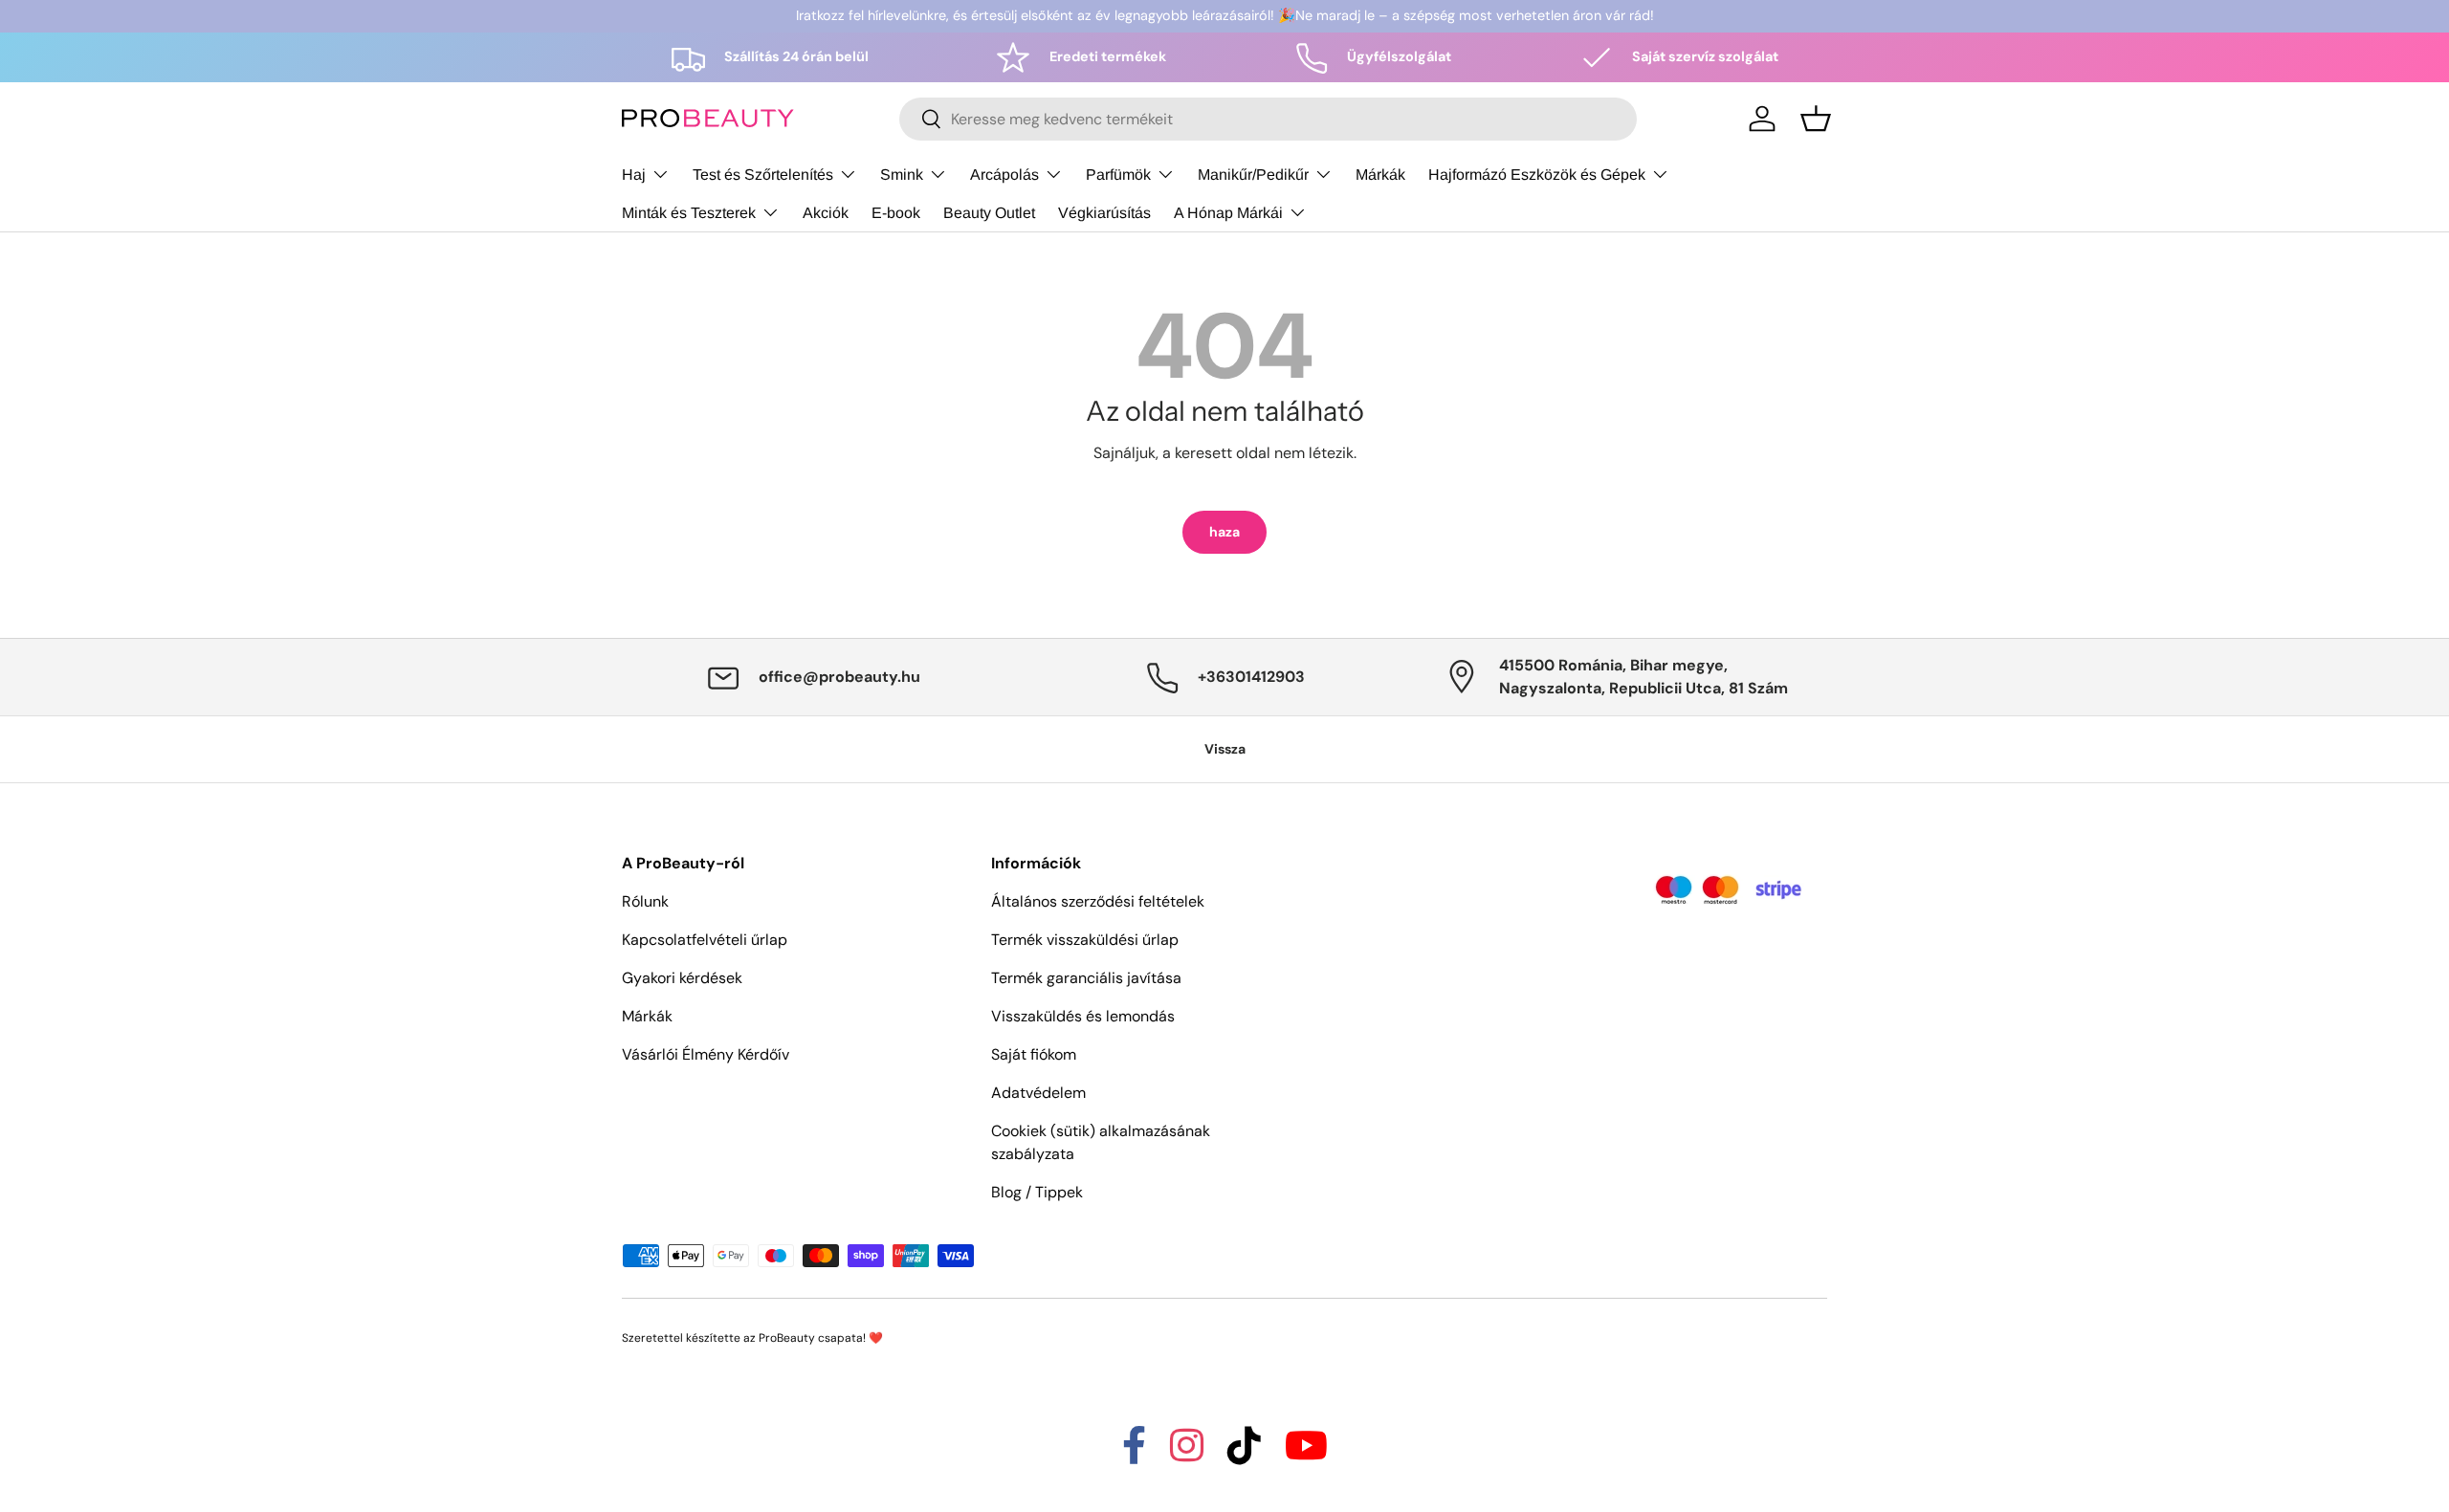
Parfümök (1118, 174)
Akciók (826, 212)
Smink (902, 174)
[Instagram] (1187, 1454)
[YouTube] (1306, 1454)
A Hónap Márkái (1228, 212)
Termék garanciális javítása (1086, 978)
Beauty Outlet (989, 212)
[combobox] (1268, 119)
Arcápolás (1004, 174)
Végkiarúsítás (1104, 212)
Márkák (1380, 174)
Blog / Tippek (1037, 1192)
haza (1224, 532)
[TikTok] (1244, 1454)
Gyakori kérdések (682, 978)
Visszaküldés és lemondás (1083, 1016)
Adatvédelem (1038, 1093)
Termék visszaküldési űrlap (1085, 940)
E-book (896, 212)
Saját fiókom (1034, 1054)
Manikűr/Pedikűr (1253, 174)
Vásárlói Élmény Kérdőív (706, 1054)
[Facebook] (1134, 1454)
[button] (1816, 119)
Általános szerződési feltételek (1098, 901)
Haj (634, 174)
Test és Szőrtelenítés (763, 174)
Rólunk (645, 901)
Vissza (1225, 749)
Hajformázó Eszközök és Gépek (1537, 174)
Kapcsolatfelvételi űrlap (705, 940)
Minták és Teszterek (689, 212)
